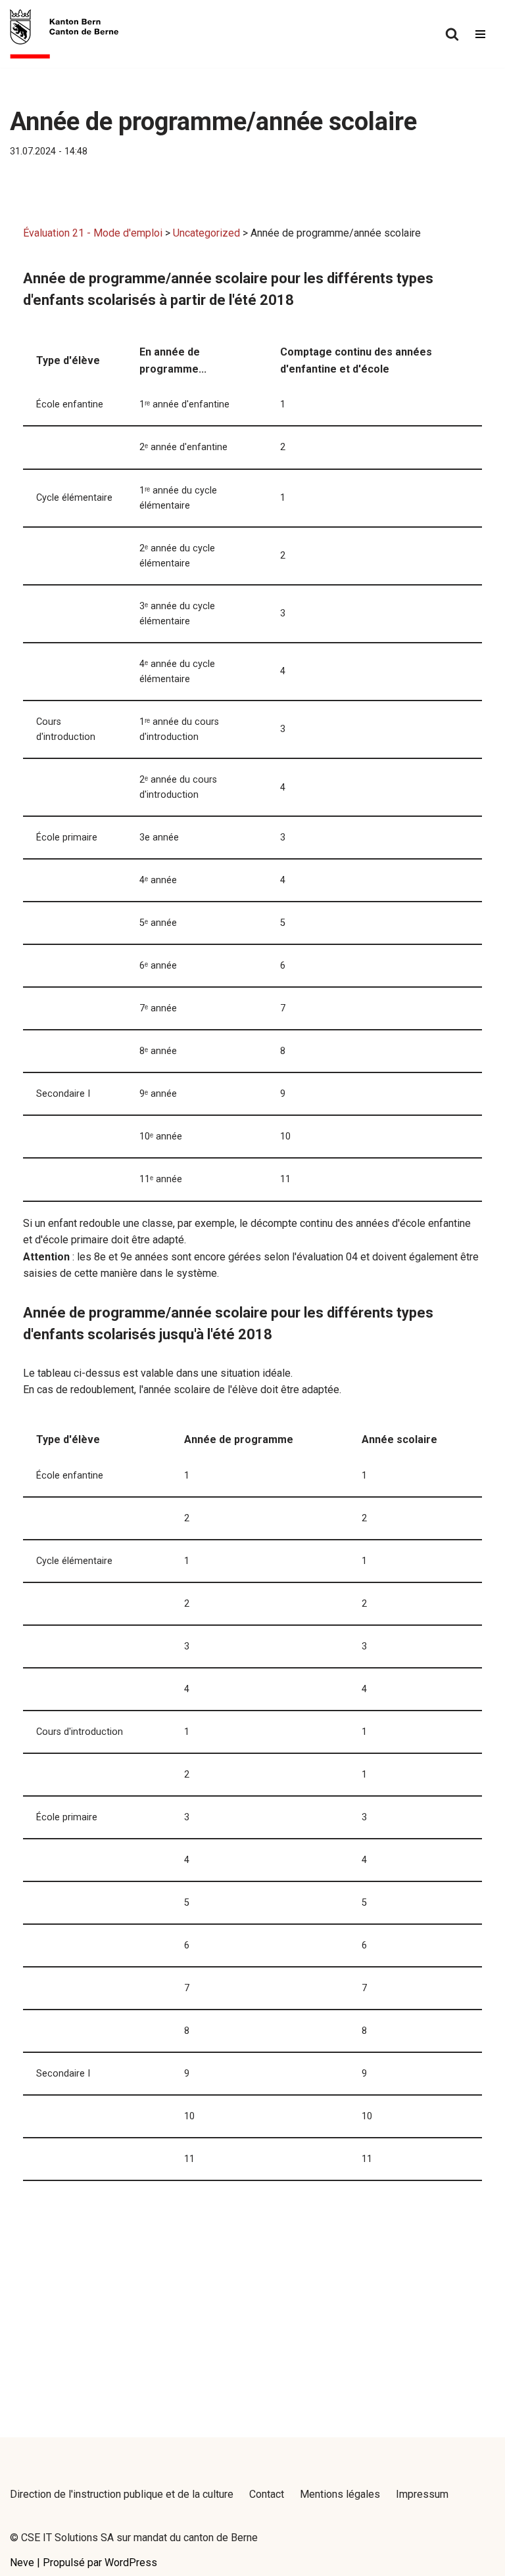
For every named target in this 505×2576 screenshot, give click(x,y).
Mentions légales (340, 2494)
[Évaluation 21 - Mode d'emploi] (64, 34)
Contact (267, 2494)
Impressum (422, 2494)
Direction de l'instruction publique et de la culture (122, 2494)
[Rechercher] (452, 34)
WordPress (131, 2563)
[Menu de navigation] (480, 34)
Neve (22, 2563)
